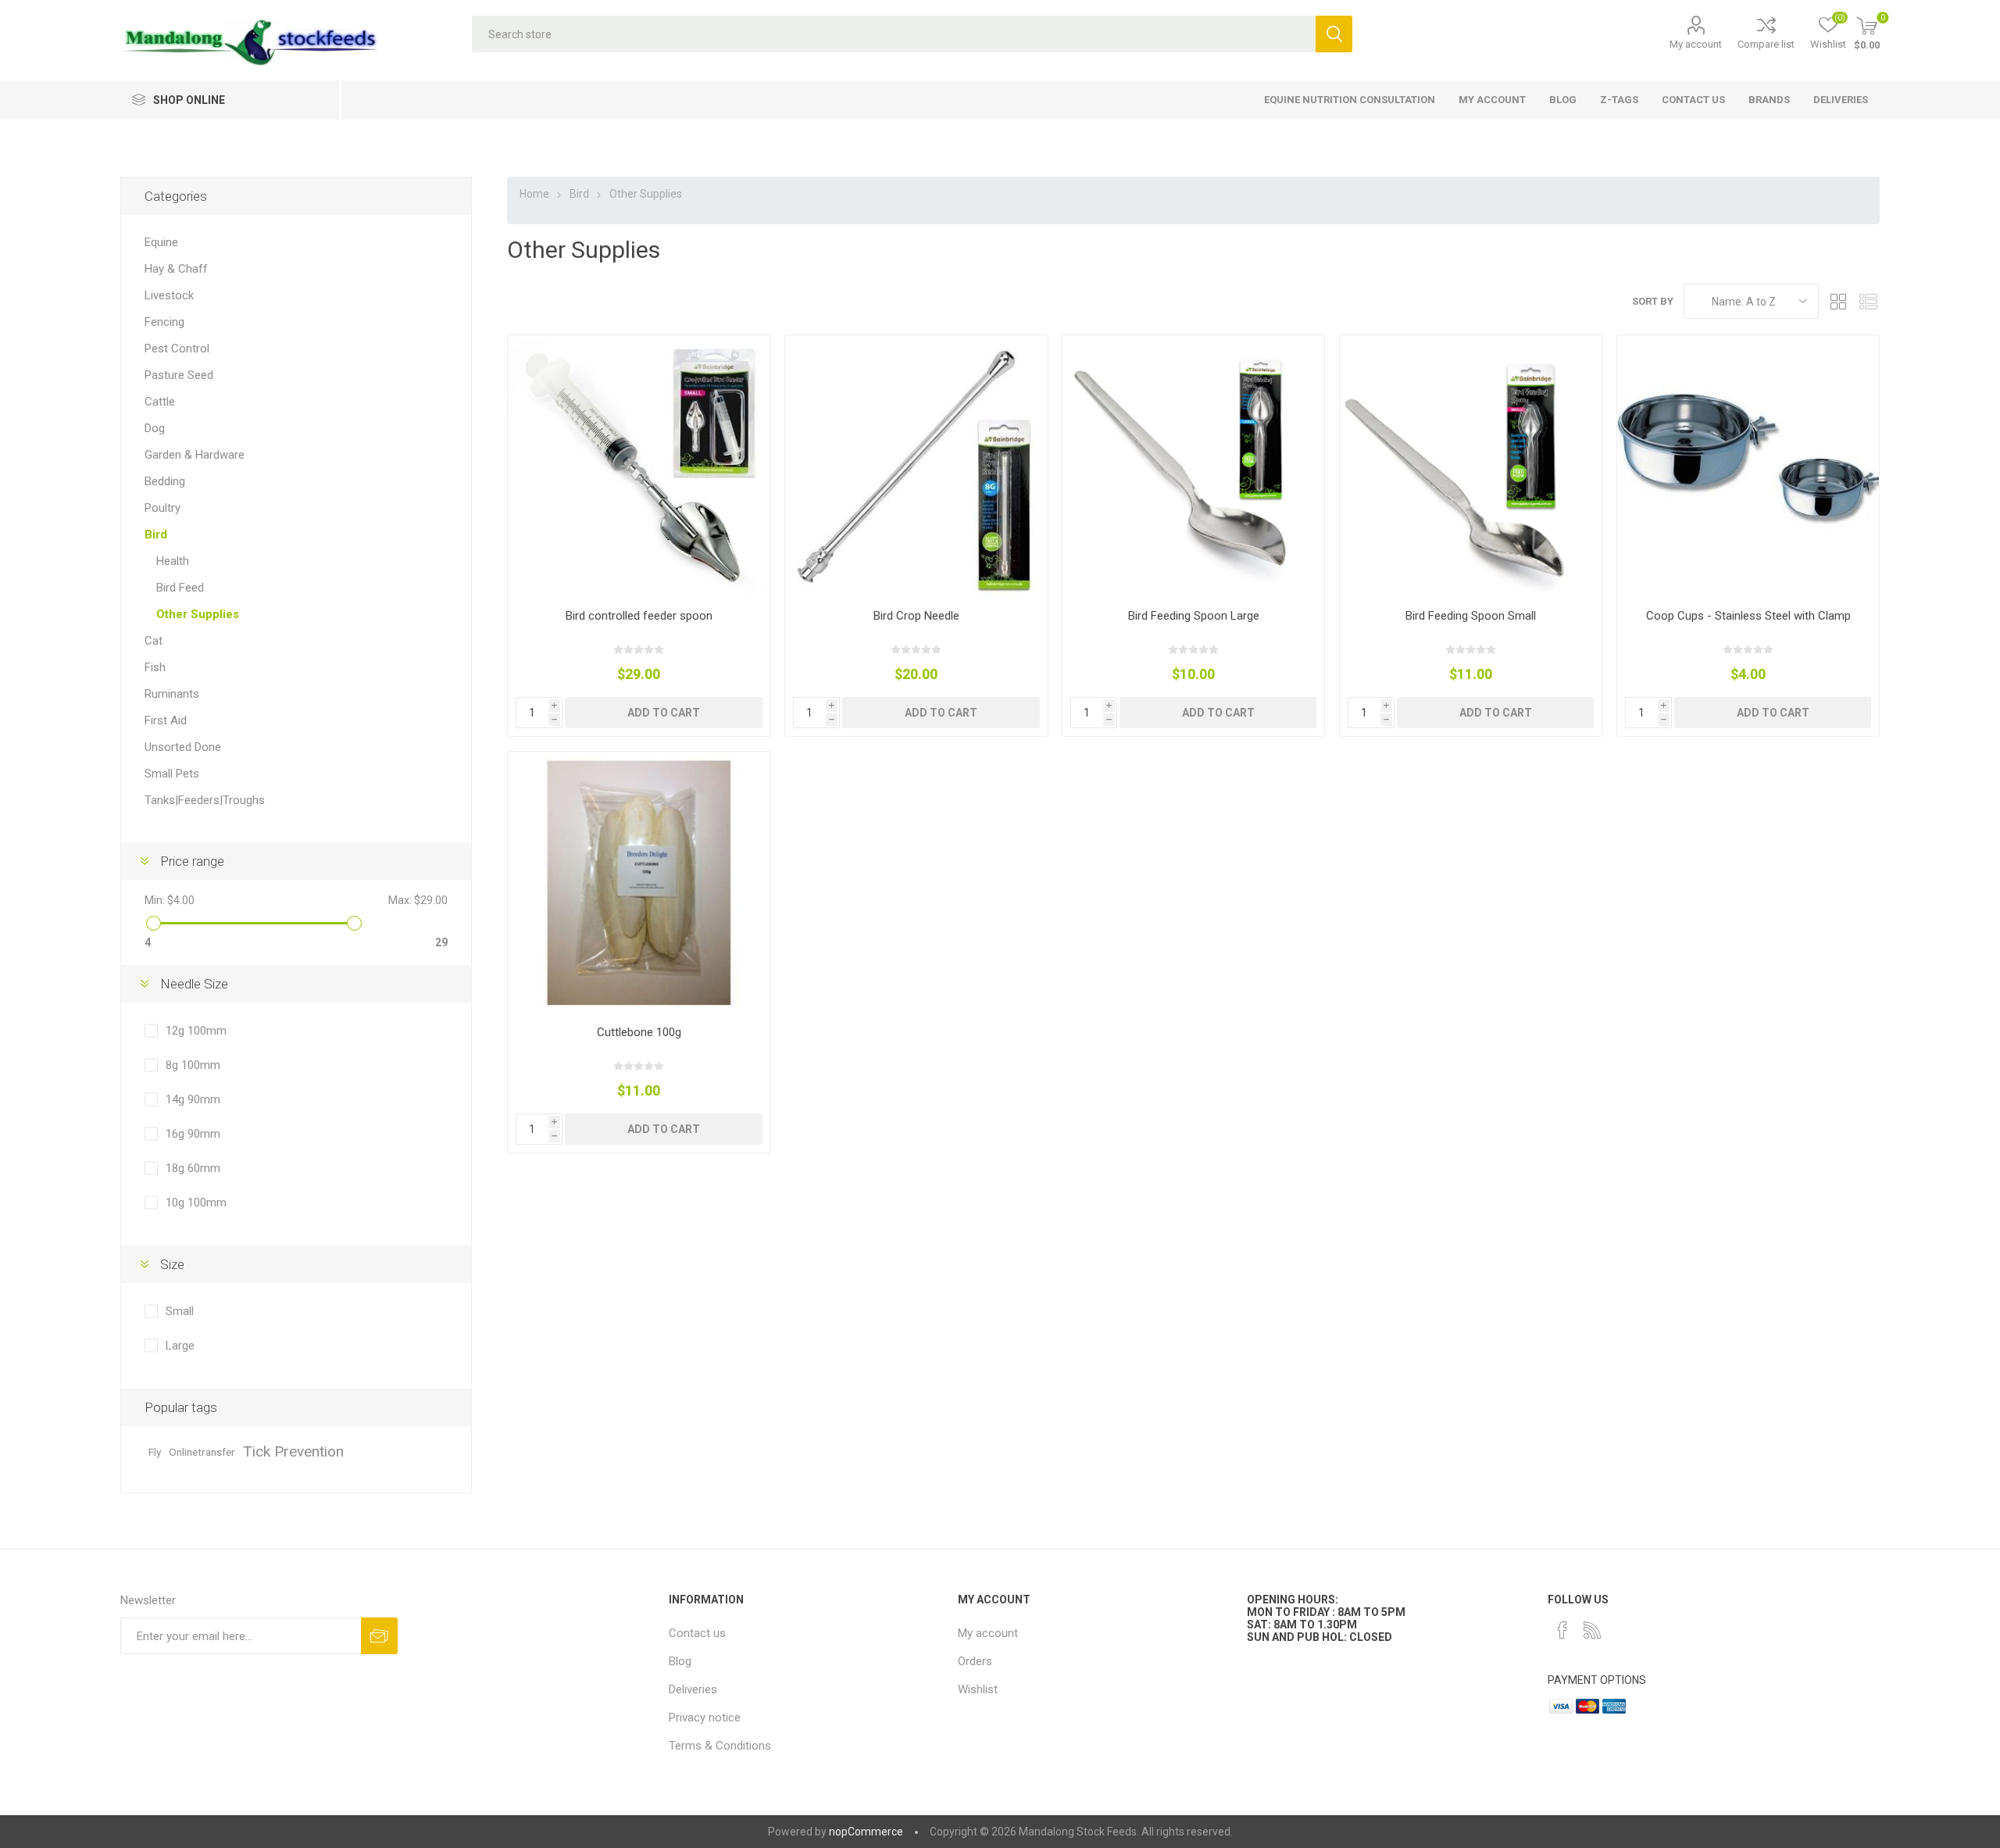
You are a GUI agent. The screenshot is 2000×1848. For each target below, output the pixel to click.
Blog (680, 1661)
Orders (975, 1661)
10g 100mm (196, 1203)
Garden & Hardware (195, 455)
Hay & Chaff (176, 269)
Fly (155, 1452)
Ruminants (172, 694)
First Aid (166, 720)
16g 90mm (193, 1134)
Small (180, 1311)
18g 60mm (193, 1168)
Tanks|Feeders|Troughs (205, 800)
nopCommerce (866, 1832)
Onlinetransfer (202, 1452)
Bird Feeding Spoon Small (1471, 616)
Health (173, 561)
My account (1696, 44)
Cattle (160, 402)
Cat (154, 641)
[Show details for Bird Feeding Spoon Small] (1471, 466)
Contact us (697, 1633)
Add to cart (664, 713)
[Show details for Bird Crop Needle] (916, 466)
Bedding (165, 481)
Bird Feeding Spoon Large (1194, 616)
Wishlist (978, 1689)
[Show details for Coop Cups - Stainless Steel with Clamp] (1748, 466)
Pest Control (177, 349)
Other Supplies (198, 614)
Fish (155, 667)
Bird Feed (180, 588)
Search (1334, 34)
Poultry (162, 508)
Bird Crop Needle (916, 616)
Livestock (169, 295)
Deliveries (693, 1689)
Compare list (1766, 44)
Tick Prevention (293, 1451)
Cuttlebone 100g (639, 1032)
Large (180, 1346)
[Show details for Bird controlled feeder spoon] (639, 466)
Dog (155, 428)
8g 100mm (193, 1065)
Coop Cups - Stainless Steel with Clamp (1748, 616)
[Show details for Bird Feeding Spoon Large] (1193, 466)
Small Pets (172, 774)
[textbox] (893, 34)
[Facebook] (1562, 1630)
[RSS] (1592, 1630)
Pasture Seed (179, 375)
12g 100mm (196, 1031)
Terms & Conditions (720, 1746)
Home (534, 194)
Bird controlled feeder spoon (639, 616)
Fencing (164, 322)
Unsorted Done (183, 747)
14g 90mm (193, 1099)
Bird (156, 534)
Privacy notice (705, 1718)
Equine (161, 242)
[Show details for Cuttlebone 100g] (639, 883)
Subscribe (379, 1636)
